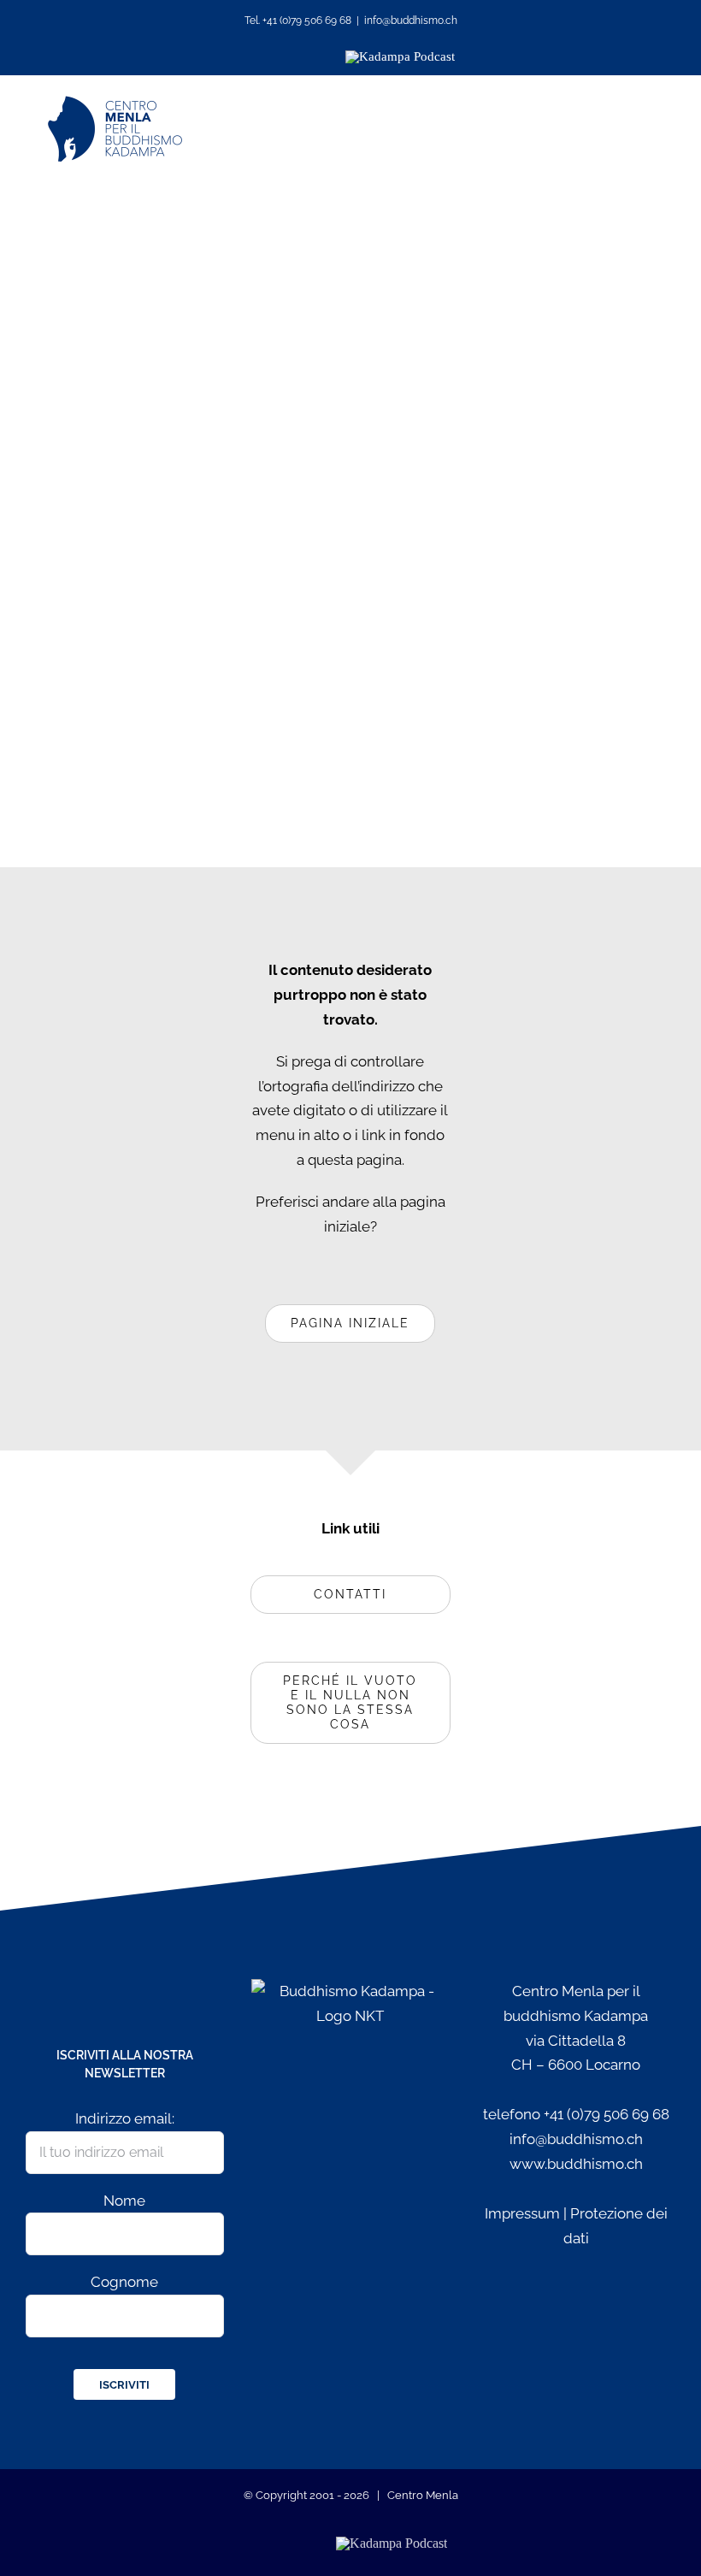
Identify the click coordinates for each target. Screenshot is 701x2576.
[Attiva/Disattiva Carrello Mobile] (596, 129)
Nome (124, 2201)
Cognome (124, 2282)
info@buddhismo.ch (411, 21)
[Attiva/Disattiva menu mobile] (643, 129)
